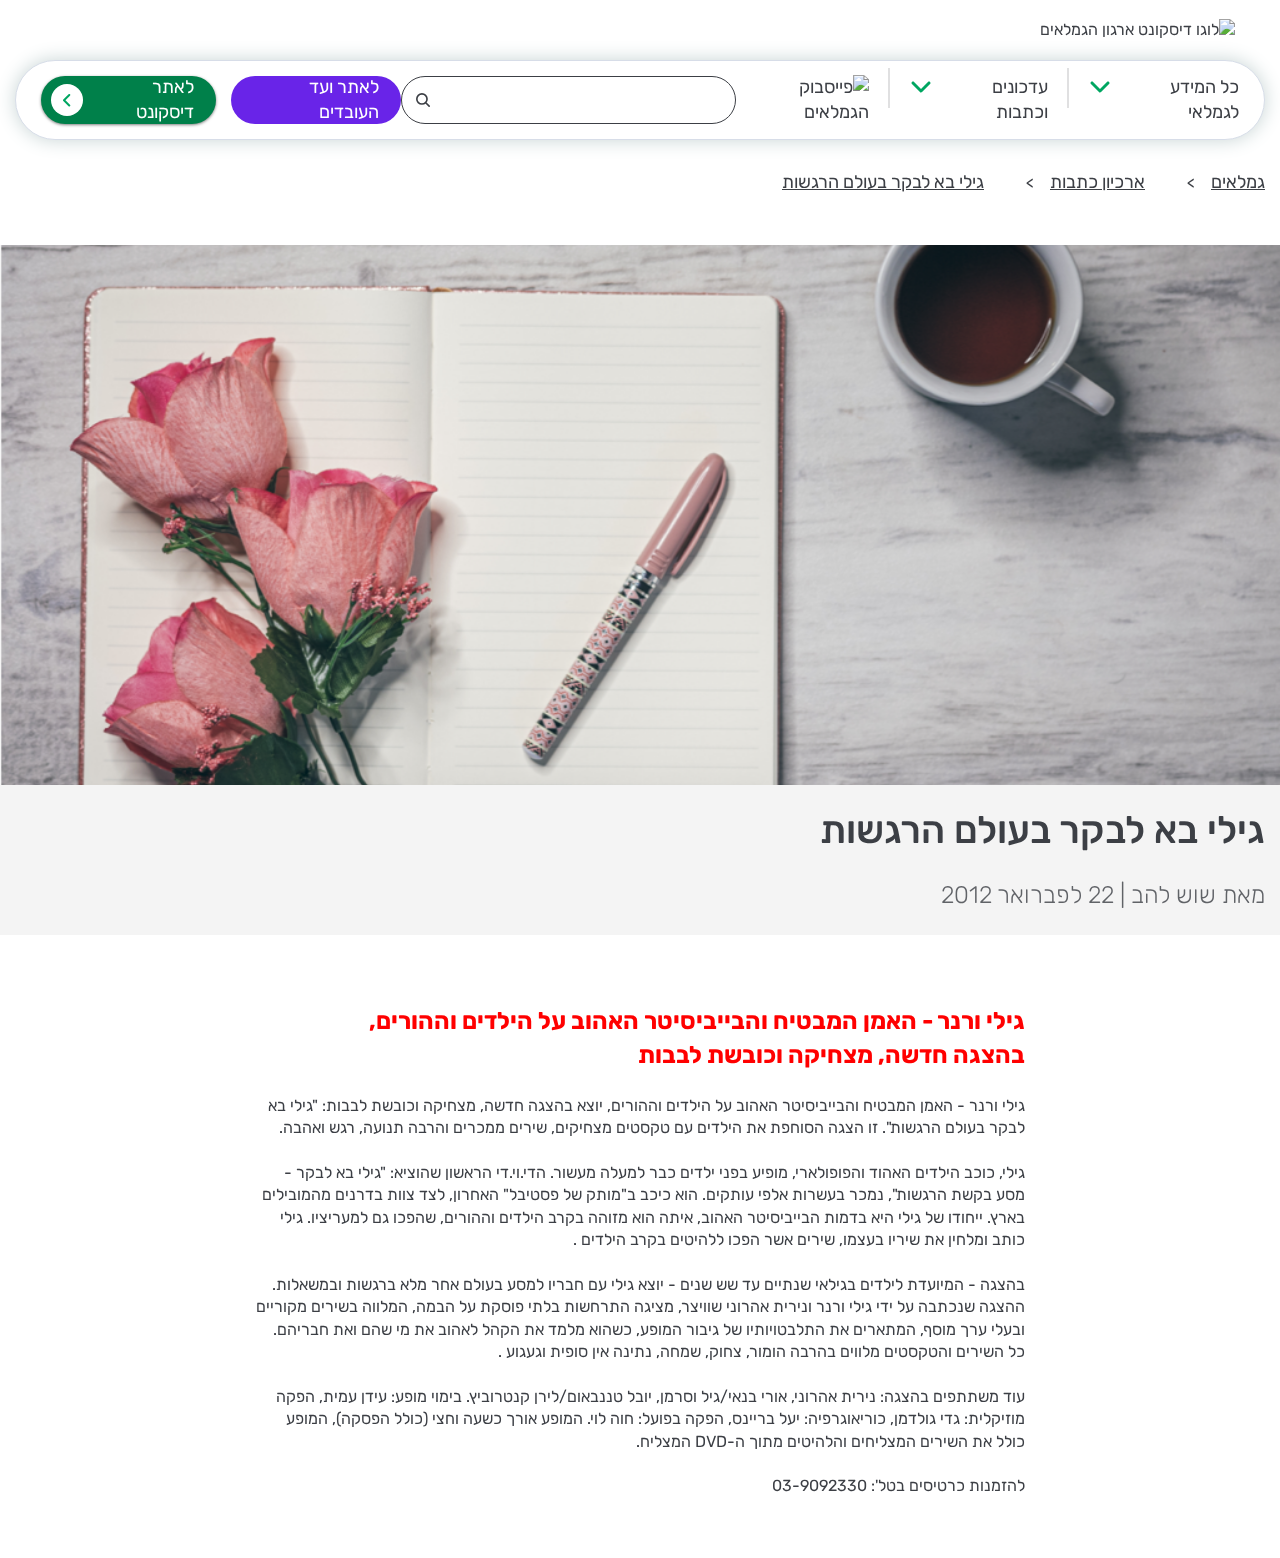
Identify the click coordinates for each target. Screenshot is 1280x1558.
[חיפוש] (568, 100)
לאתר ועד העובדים (344, 99)
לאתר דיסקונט (165, 99)
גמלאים (1238, 182)
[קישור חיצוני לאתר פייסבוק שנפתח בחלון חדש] (802, 100)
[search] (568, 100)
